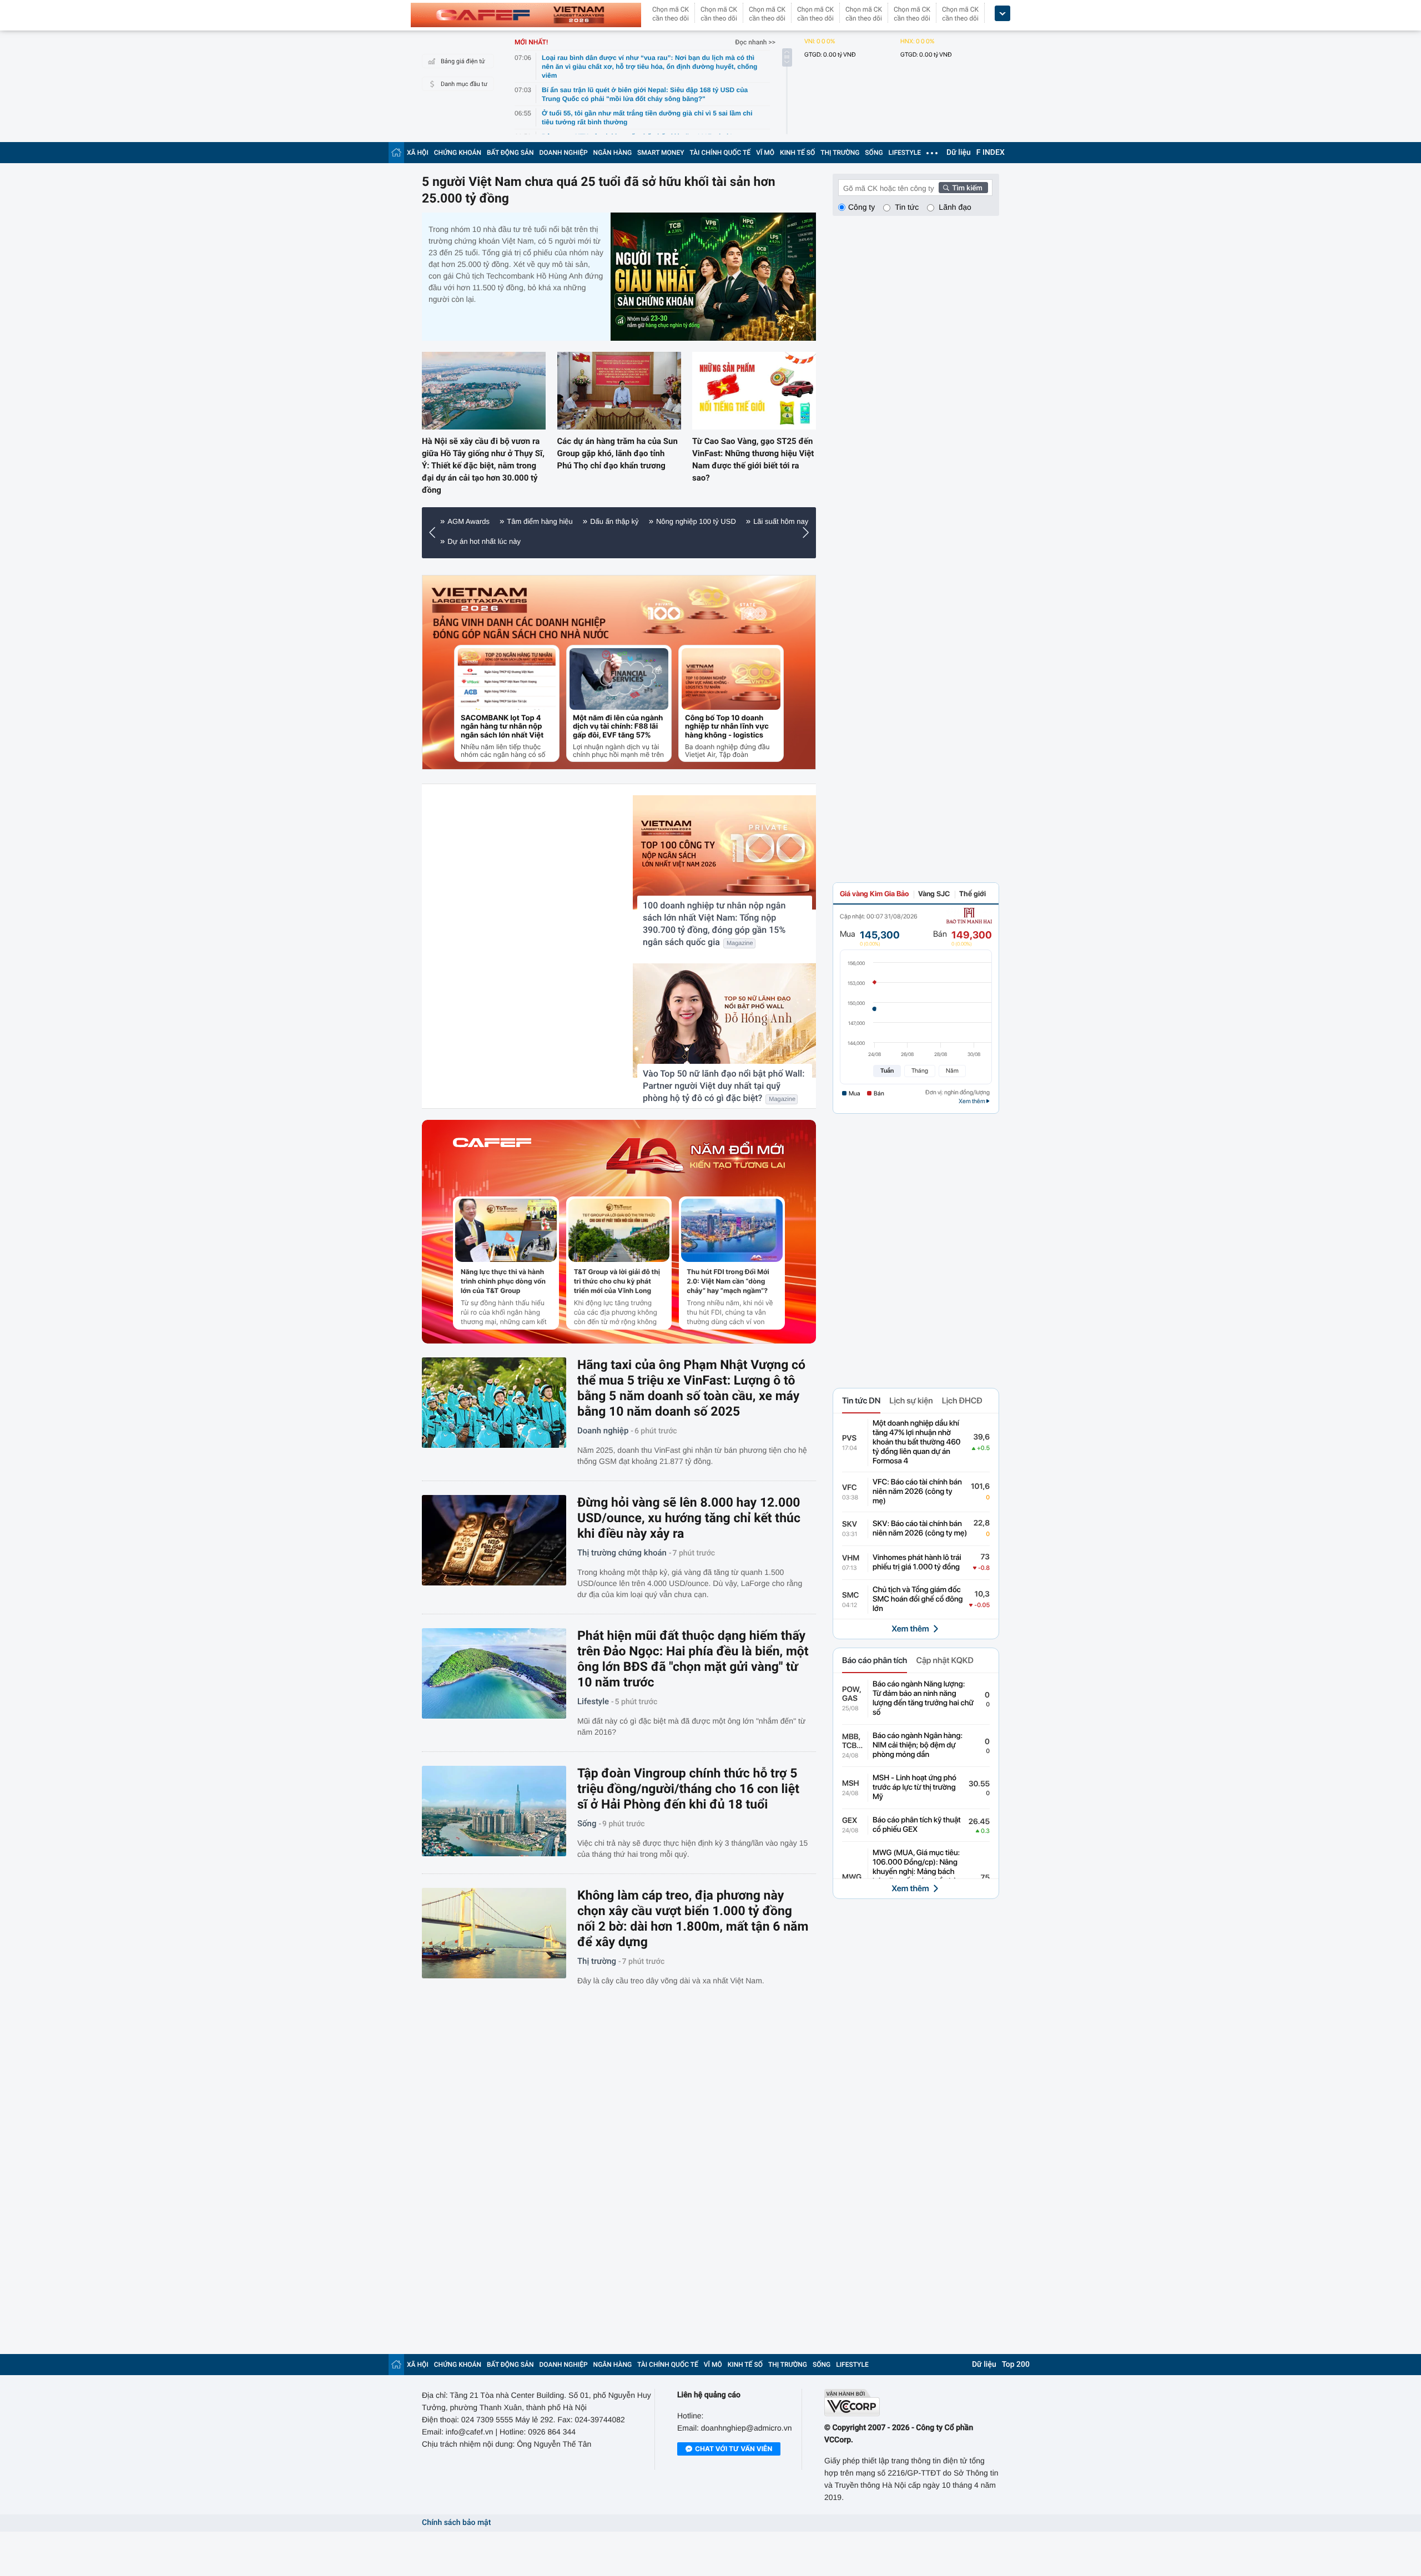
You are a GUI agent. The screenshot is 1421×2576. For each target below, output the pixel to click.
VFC (850, 1488)
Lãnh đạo (955, 207)
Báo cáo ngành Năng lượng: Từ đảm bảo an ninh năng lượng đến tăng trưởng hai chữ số (923, 1698)
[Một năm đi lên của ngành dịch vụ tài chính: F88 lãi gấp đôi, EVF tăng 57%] (619, 679)
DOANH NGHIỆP (564, 153)
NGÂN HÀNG (613, 153)
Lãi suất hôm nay (781, 521)
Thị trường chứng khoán (622, 1553)
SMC (850, 1595)
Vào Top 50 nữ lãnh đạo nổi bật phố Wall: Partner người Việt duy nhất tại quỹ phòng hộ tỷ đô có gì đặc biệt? (724, 1086)
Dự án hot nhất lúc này (484, 541)
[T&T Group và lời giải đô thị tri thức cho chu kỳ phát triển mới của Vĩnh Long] (619, 1230)
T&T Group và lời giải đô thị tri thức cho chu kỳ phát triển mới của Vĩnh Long (617, 1281)
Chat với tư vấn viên (734, 2449)
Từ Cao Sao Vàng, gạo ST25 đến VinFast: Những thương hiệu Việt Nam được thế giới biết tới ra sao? (753, 459)
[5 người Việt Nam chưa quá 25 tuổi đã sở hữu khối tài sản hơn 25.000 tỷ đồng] (713, 277)
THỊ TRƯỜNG (840, 153)
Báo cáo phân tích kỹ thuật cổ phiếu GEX (917, 1825)
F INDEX (991, 153)
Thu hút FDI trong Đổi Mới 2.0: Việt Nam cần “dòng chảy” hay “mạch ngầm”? (728, 1281)
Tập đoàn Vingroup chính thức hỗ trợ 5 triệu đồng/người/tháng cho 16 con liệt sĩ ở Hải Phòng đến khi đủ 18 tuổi (688, 1789)
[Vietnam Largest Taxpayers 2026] (480, 600)
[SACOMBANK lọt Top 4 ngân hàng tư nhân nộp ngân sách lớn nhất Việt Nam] (507, 679)
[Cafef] (492, 1156)
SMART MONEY (661, 153)
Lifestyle (593, 1701)
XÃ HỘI (418, 153)
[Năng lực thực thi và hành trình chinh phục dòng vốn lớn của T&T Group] (506, 1230)
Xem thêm (910, 1629)
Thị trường (597, 1961)
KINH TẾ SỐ (797, 153)
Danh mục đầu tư (464, 84)
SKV (850, 1524)
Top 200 (1016, 2365)
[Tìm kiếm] (964, 188)
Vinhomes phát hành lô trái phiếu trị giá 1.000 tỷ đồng (917, 1562)
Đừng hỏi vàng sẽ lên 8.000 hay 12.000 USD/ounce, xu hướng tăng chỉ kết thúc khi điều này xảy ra (689, 1518)
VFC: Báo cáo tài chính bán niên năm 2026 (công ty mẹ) (917, 1492)
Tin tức (907, 207)
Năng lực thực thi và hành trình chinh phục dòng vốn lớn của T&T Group (503, 1281)
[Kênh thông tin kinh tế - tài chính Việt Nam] (526, 15)
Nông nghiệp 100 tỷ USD (696, 521)
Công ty (861, 207)
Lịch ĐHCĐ (962, 1401)
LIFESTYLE (905, 153)
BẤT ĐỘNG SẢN (510, 153)
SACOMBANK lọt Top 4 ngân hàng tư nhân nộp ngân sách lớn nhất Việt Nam (502, 727)
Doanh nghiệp (603, 1431)
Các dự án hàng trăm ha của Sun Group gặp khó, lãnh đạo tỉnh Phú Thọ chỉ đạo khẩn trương (618, 453)
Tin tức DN (861, 1401)
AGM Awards (468, 521)
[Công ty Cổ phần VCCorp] (912, 2403)
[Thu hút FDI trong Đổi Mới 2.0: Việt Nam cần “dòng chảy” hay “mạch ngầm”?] (732, 1230)
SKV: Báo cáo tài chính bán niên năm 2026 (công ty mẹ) (920, 1529)
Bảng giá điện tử (463, 61)
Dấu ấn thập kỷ (614, 521)
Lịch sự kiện (911, 1401)
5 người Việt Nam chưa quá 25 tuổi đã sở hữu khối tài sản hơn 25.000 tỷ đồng (599, 190)
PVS (849, 1438)
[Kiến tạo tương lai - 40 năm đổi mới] (695, 1156)
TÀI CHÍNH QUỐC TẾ (720, 153)
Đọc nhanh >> (755, 42)
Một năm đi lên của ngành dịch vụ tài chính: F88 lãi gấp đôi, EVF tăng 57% (618, 727)
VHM (851, 1558)
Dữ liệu (959, 153)
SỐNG (874, 153)
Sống (587, 1824)
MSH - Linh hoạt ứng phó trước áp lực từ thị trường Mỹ (914, 1787)
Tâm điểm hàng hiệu (540, 521)
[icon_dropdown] (1002, 14)
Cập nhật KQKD (944, 1660)
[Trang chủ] (396, 152)
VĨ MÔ (765, 153)
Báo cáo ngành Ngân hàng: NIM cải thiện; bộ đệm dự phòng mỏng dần (918, 1745)
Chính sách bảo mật (456, 2523)
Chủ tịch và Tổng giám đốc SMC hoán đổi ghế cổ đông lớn (918, 1599)
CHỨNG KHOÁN (458, 153)
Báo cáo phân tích (875, 1660)
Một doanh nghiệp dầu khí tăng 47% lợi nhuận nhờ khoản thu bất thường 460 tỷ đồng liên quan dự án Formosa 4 (917, 1442)
